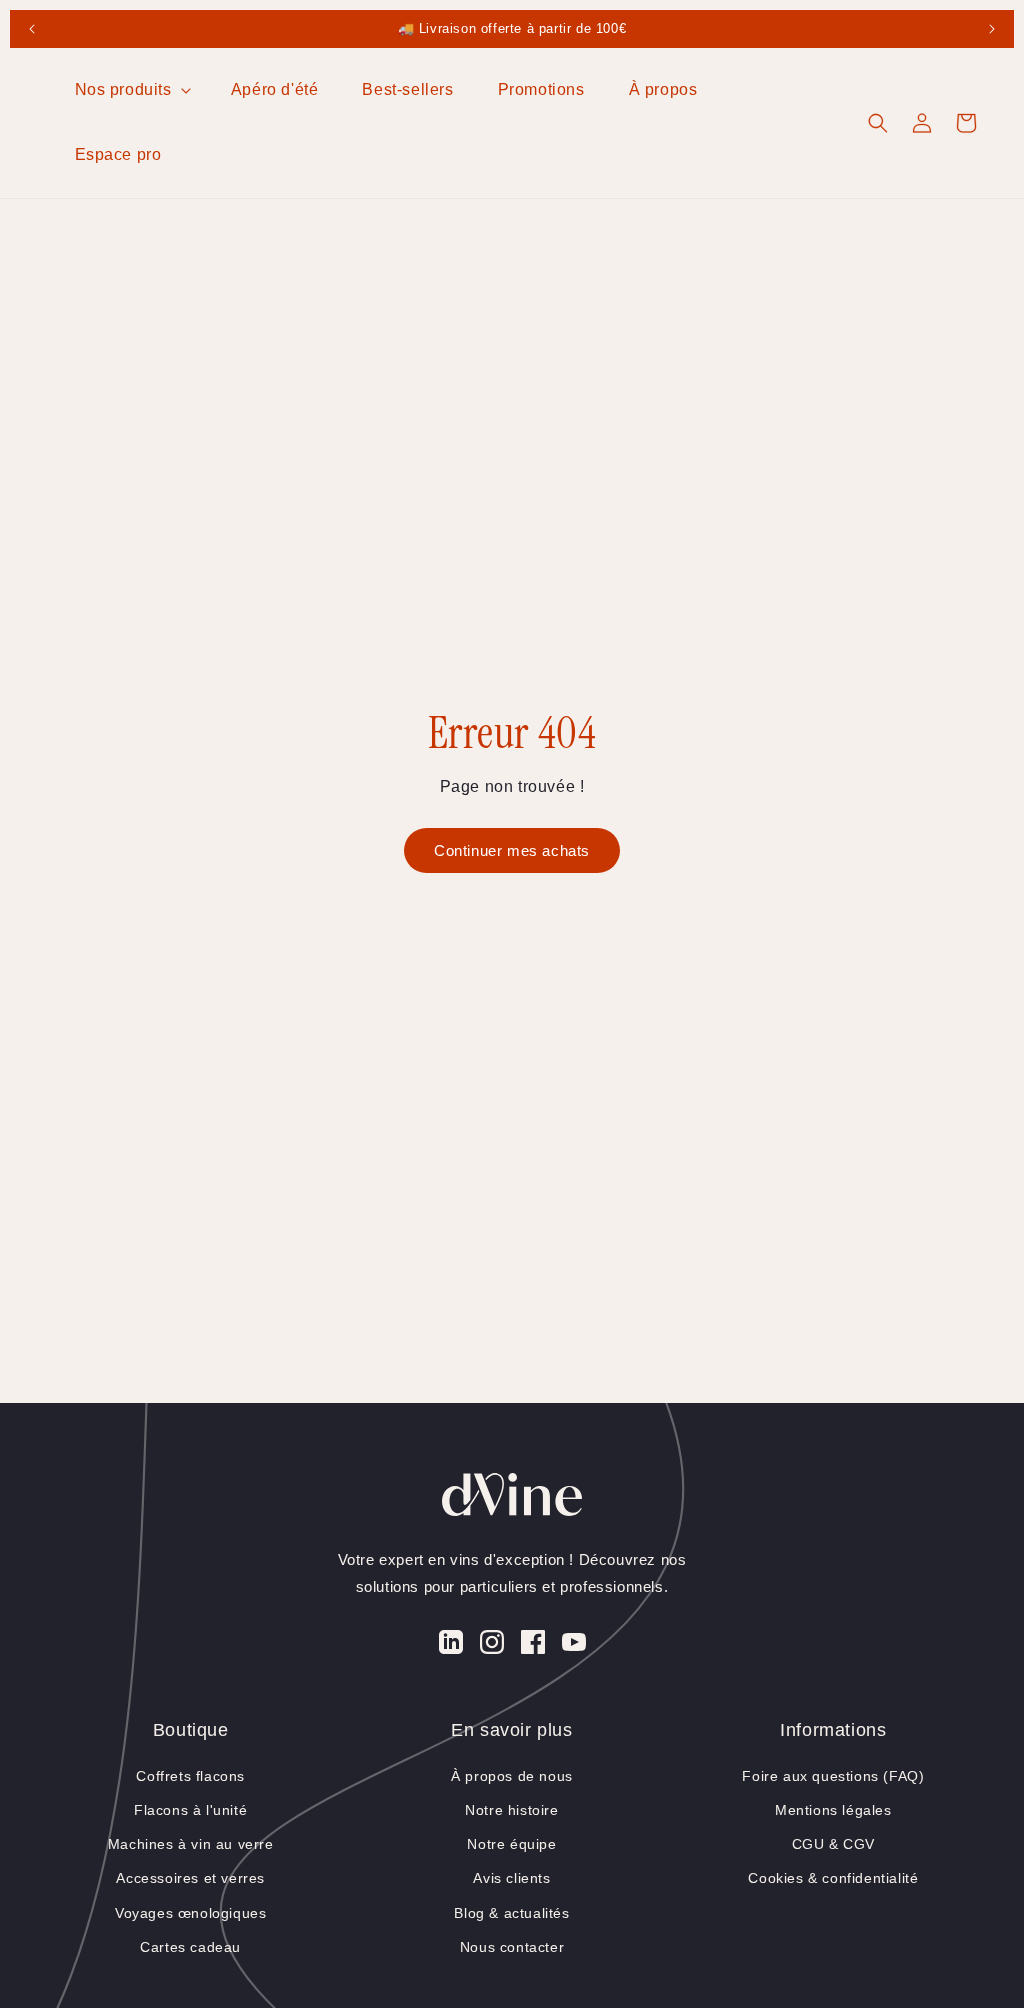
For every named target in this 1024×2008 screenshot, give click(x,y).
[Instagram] (492, 1647)
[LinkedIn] (451, 1647)
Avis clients (511, 1878)
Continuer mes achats (512, 850)
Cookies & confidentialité (833, 1878)
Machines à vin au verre (191, 1844)
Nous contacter (512, 1947)
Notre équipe (511, 1844)
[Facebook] (533, 1647)
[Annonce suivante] (992, 29)
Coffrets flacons (190, 1776)
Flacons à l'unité (190, 1810)
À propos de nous (512, 1776)
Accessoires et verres (190, 1878)
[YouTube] (574, 1647)
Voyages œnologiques (190, 1913)
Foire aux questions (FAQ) (833, 1776)
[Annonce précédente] (32, 29)
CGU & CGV (833, 1844)
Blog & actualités (511, 1913)
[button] (131, 90)
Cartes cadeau (190, 1947)
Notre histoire (511, 1810)
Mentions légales (833, 1810)
